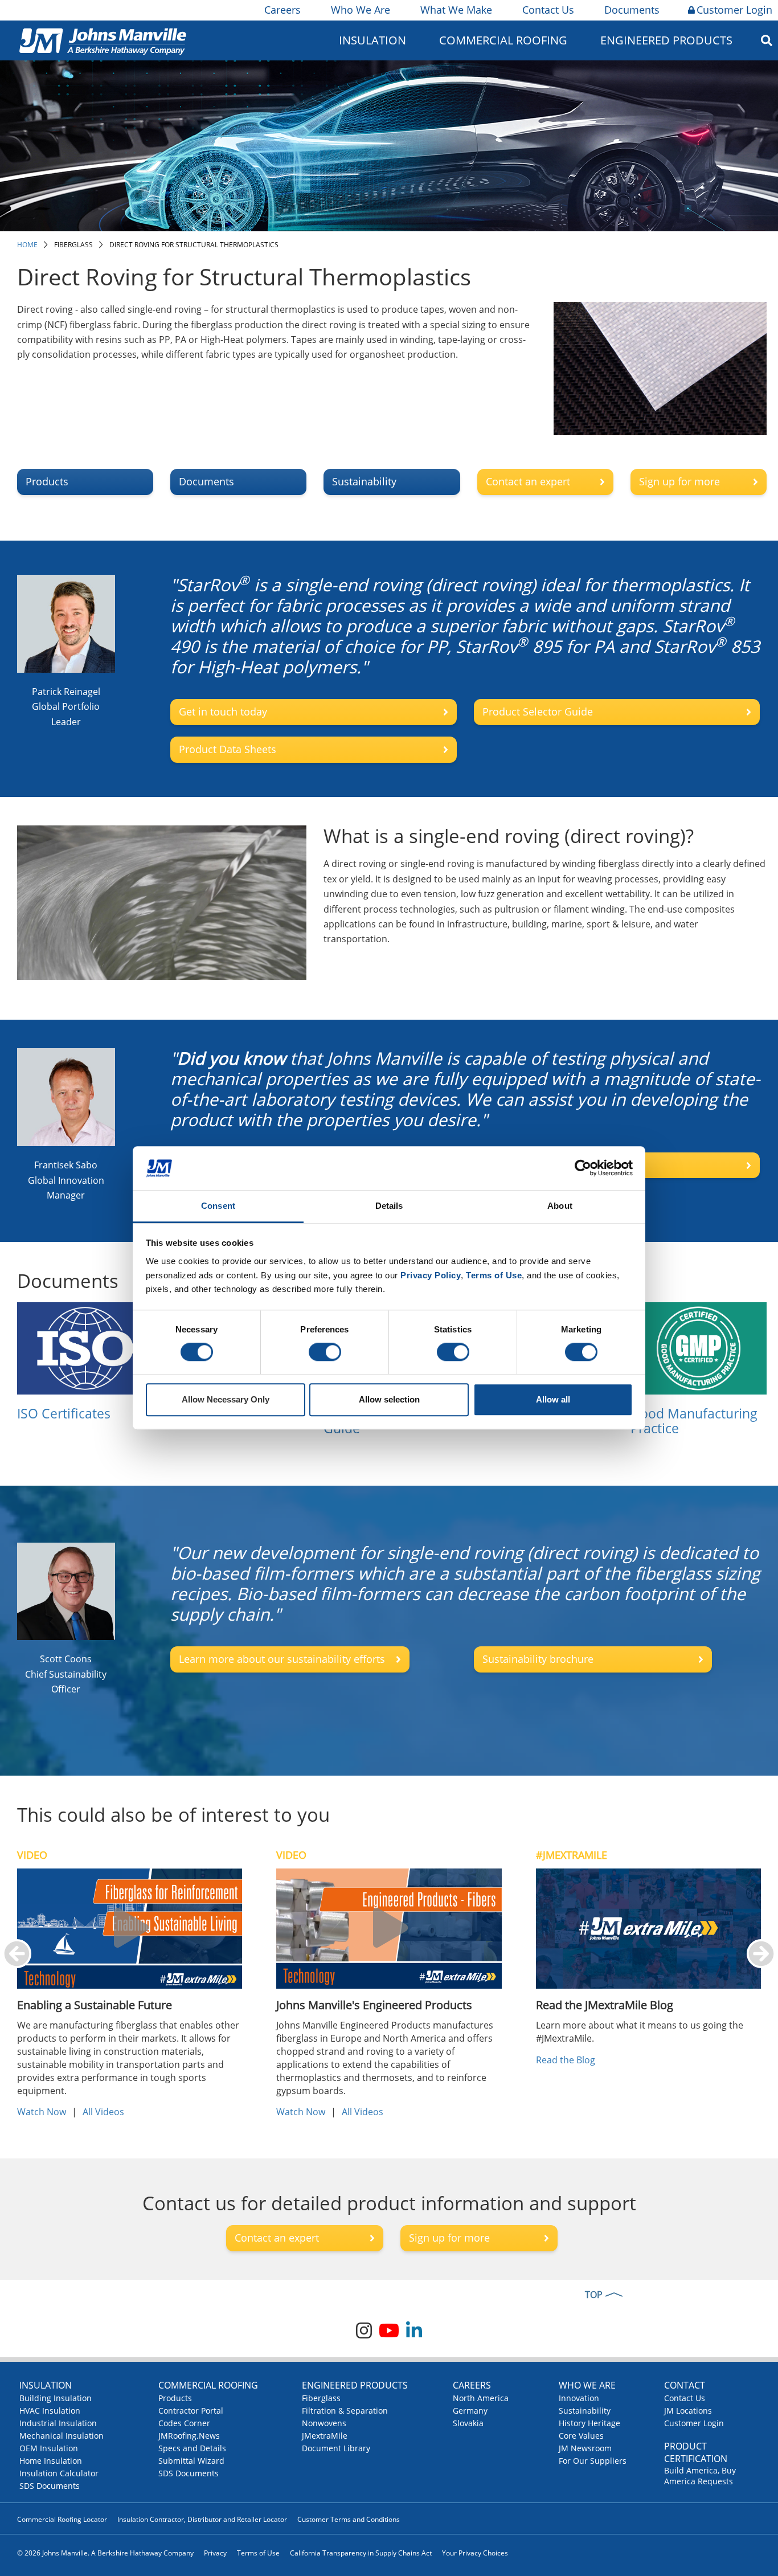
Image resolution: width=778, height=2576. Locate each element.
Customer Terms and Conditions (349, 2519)
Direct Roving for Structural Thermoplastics (194, 245)
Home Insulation (51, 2461)
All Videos (103, 2112)
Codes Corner (184, 2423)
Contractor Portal (191, 2411)
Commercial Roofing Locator (62, 2519)
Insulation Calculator (59, 2473)
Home (27, 245)
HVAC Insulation (50, 2411)
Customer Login (734, 10)
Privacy (215, 2553)
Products (175, 2398)
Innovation (579, 2398)
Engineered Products (355, 2385)
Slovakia (468, 2423)
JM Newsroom (585, 2448)
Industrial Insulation (58, 2423)
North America (481, 2398)
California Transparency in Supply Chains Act (361, 2553)
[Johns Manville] (103, 40)
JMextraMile (325, 2436)
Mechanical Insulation (62, 2436)
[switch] (325, 1352)
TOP (594, 2295)
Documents (632, 10)
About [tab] (560, 1206)
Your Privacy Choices (475, 2553)
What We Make (456, 10)
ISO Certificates (64, 1413)
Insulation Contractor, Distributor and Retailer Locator (202, 2519)
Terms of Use (258, 2553)
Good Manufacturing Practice (694, 1421)
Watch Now (42, 2112)
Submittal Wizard (191, 2461)
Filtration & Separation (345, 2411)
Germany (470, 2411)
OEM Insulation (49, 2448)
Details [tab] (389, 1206)
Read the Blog (566, 2060)
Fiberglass (73, 245)
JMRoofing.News (189, 2436)
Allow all (553, 1399)
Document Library (336, 2448)
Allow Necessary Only (226, 1399)
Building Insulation (56, 2398)
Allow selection (389, 1399)
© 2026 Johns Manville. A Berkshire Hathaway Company (105, 2553)
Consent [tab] (218, 1206)
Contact (685, 2385)
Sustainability (585, 2411)
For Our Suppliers (593, 2461)
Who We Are (361, 10)
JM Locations (688, 2411)
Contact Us (548, 10)
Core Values (581, 2436)
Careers (282, 10)
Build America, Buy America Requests (700, 2476)
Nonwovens (324, 2423)
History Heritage (589, 2423)
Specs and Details (192, 2448)
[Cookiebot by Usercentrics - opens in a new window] (583, 1168)
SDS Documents (50, 2486)
